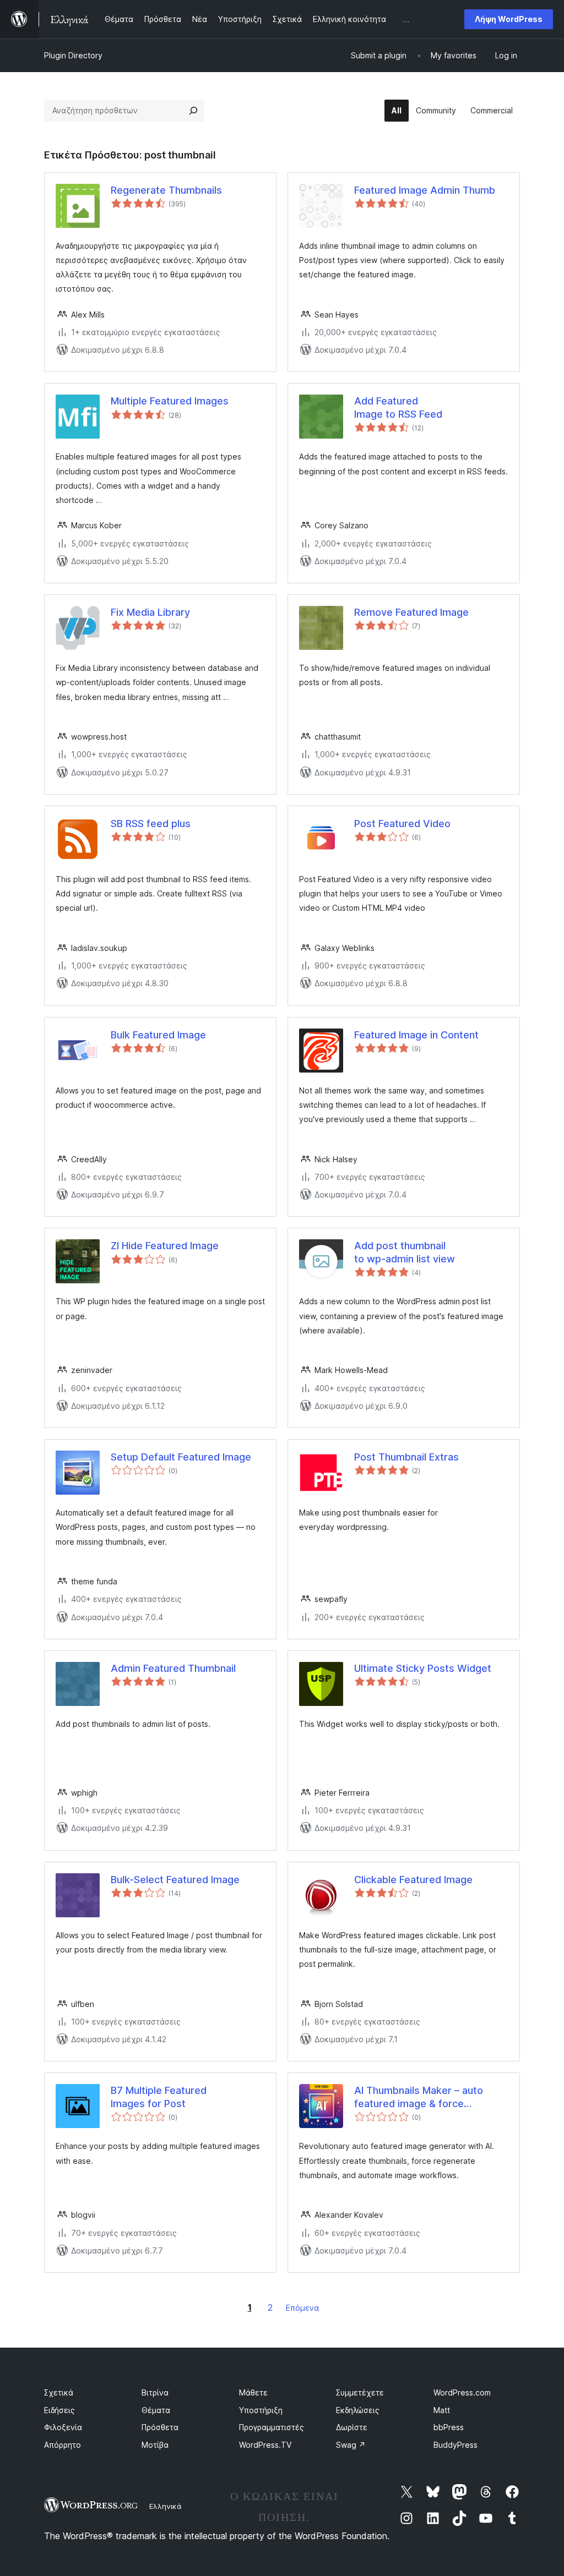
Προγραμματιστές (272, 2427)
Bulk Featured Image (158, 1035)
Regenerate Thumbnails (166, 190)
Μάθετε (253, 2392)
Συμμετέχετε (360, 2392)
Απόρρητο (63, 2445)
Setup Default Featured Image (181, 1457)
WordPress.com (462, 2392)
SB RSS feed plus (151, 824)
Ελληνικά (166, 2506)
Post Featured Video (402, 824)
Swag (351, 2445)
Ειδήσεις (59, 2410)
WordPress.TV (265, 2445)
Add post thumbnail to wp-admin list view (405, 1252)
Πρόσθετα (160, 2427)
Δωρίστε (352, 2427)
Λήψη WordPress (509, 19)
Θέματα (156, 2410)
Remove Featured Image (411, 612)
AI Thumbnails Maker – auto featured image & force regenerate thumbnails (419, 2097)
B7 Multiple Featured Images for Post (159, 2097)
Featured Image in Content (416, 1035)
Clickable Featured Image (413, 1880)
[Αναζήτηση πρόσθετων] (193, 111)
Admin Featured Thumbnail (173, 1668)
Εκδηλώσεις (358, 2410)
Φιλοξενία (63, 2427)
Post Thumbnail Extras (406, 1457)
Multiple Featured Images (170, 401)
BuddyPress (455, 2445)
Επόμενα (302, 2308)
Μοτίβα (155, 2445)
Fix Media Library (150, 612)
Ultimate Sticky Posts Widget (423, 1668)
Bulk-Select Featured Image (175, 1880)
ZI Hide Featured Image (165, 1246)
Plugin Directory (73, 55)
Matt (442, 2410)
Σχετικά (59, 2392)
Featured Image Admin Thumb (425, 190)
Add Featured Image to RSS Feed (398, 407)
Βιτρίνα (155, 2392)
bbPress (449, 2427)
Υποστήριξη (261, 2410)
